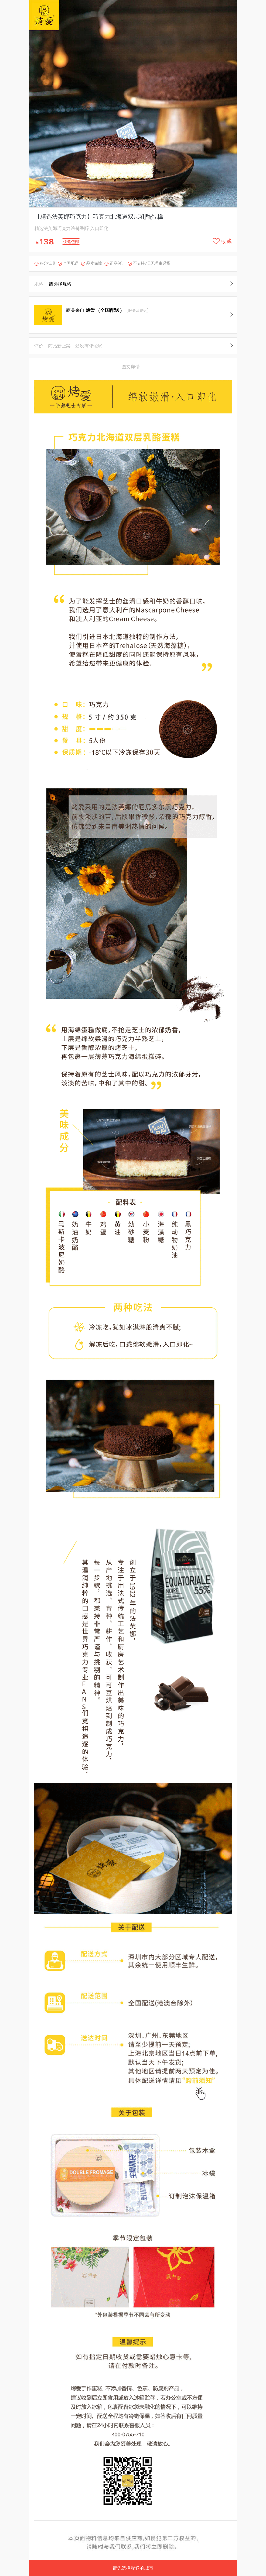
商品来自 (95, 310)
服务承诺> (137, 310)
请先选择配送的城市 (133, 2568)
